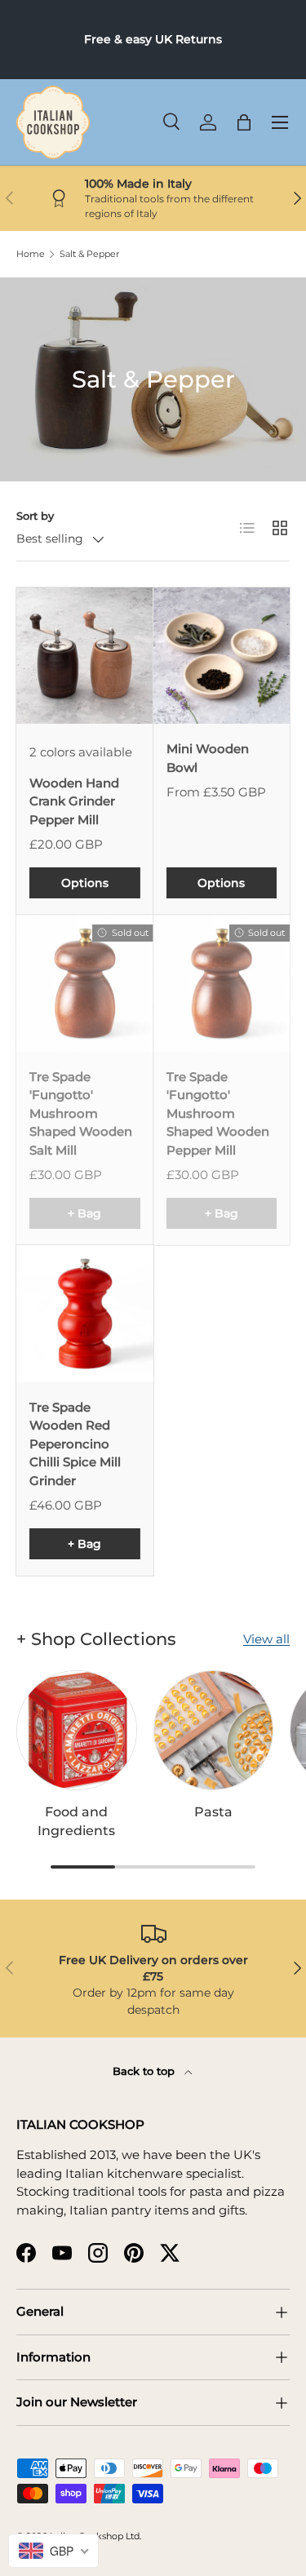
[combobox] (53, 2551)
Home (31, 254)
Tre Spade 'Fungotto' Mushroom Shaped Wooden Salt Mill (81, 1113)
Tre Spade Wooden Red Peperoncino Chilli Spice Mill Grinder (75, 1444)
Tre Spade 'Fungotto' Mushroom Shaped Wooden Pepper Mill (218, 1113)
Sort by (35, 516)
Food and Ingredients (76, 1821)
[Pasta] (214, 1731)
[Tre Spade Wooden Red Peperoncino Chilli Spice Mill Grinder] (85, 1314)
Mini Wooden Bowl (208, 758)
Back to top (145, 2071)
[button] (244, 122)
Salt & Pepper (89, 254)
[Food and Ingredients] (77, 1731)
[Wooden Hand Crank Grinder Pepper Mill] (85, 656)
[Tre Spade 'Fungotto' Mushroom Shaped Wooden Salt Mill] (85, 983)
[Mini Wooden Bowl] (222, 656)
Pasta (213, 1812)
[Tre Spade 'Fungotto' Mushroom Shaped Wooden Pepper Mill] (222, 983)
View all (266, 1639)
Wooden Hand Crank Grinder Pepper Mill (74, 801)
